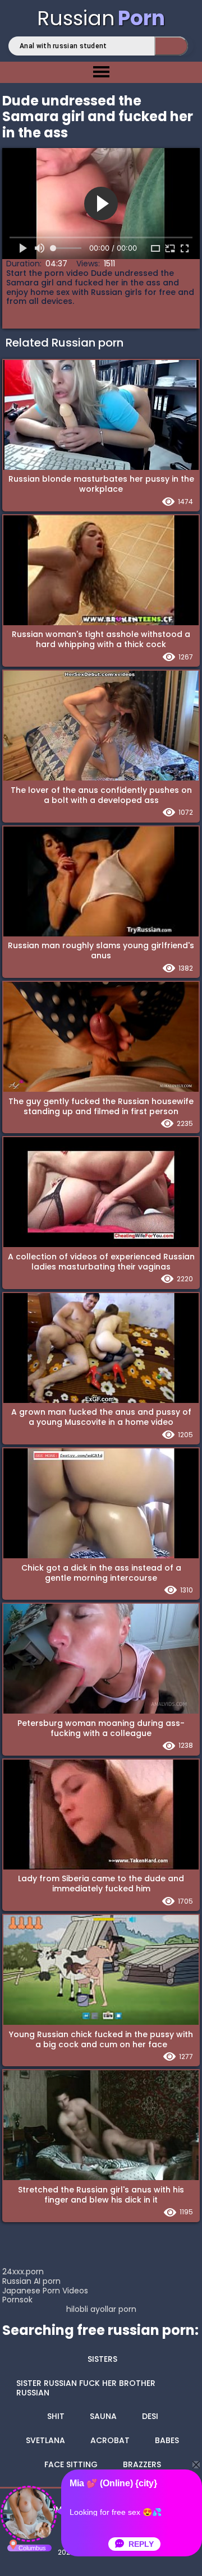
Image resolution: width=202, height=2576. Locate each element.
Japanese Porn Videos (45, 2291)
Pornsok (17, 2300)
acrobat (110, 2440)
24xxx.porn (23, 2272)
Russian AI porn (31, 2281)
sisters (102, 2359)
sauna (103, 2416)
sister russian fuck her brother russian (86, 2388)
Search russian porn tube (171, 46)
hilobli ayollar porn (101, 2309)
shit (56, 2416)
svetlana (45, 2440)
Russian (101, 18)
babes (167, 2440)
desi (150, 2416)
